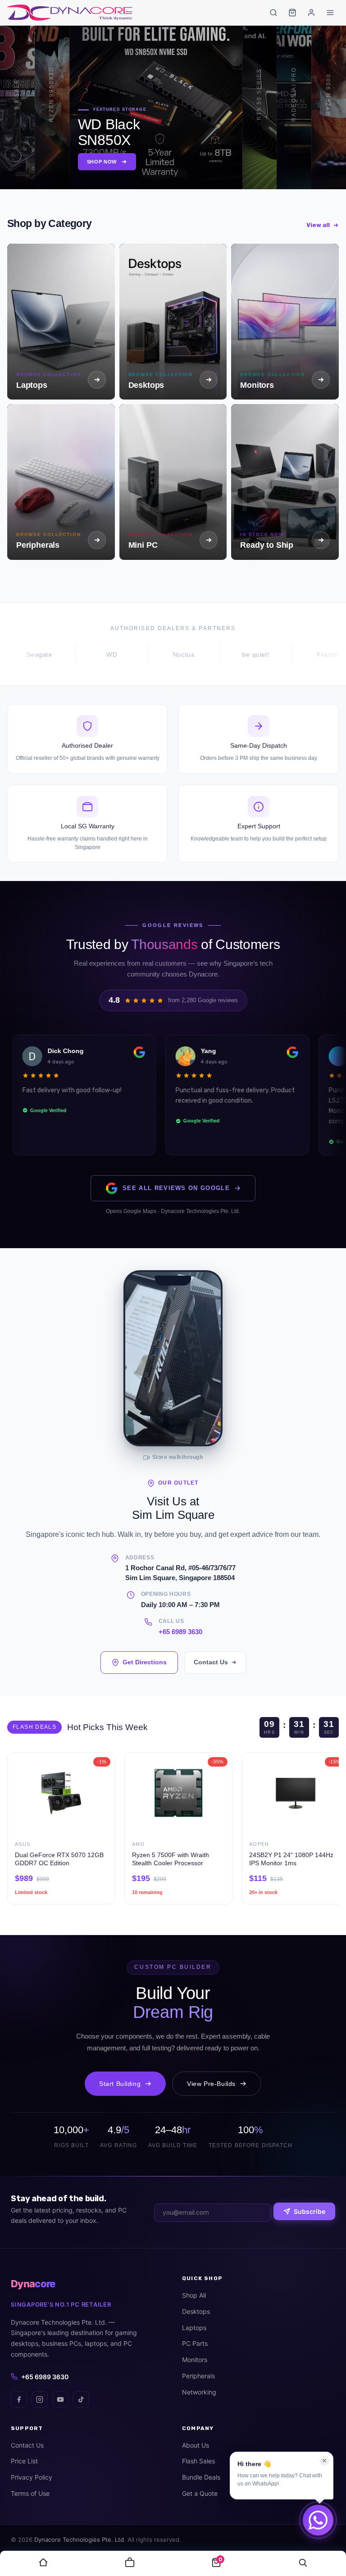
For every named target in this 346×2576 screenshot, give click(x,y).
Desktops (196, 2311)
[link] (43, 2563)
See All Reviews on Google (176, 1188)
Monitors (195, 2360)
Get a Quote (200, 2493)
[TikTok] (81, 2399)
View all (318, 225)
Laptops (194, 2328)
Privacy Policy (32, 2477)
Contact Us (211, 1662)
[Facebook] (19, 2399)
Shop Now (18, 164)
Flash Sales (198, 2461)
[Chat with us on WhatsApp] (318, 2520)
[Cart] (292, 13)
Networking (199, 2392)
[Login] (311, 13)
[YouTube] (60, 2399)
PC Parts (195, 2343)
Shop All (194, 2295)
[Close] (324, 2461)
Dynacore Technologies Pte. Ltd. (80, 2540)
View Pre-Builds (211, 2084)
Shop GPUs (138, 162)
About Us (196, 2445)
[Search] (273, 13)
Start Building (120, 2084)
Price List (24, 2461)
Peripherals (198, 2376)
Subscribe (310, 2211)
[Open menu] (330, 13)
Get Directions (145, 1662)
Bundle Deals (201, 2477)
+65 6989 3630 (180, 1632)
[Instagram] (40, 2399)
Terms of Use (30, 2493)
